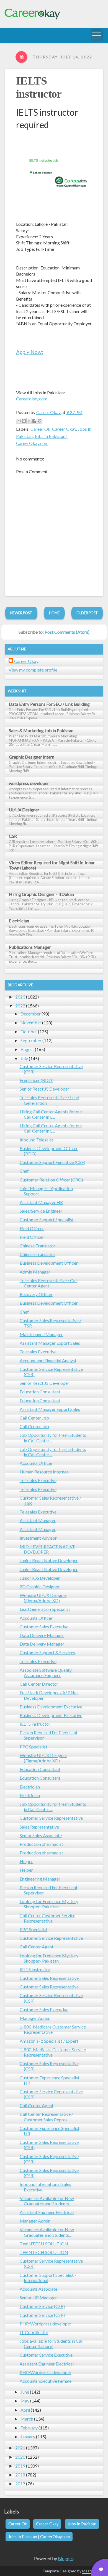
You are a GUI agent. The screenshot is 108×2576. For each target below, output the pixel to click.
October (29, 1031)
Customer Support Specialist (47, 1219)
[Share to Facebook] (34, 421)
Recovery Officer (36, 1294)
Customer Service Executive (46, 2355)
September (31, 1040)
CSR (13, 836)
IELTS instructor (35, 1724)
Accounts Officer (36, 1463)
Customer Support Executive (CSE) (52, 1162)
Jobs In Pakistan (82, 2524)
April (25, 2410)
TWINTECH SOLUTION (44, 2244)
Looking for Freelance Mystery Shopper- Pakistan (49, 1904)
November (31, 1023)
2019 (20, 2466)
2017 (20, 2484)
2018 (20, 2475)
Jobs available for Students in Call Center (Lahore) (52, 2344)
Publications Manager (30, 947)
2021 (20, 2448)
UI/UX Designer (24, 810)
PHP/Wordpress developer (46, 2324)
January (28, 2437)
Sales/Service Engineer (41, 1211)
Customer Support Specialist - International (48, 2278)
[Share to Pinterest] (40, 421)
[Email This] (19, 421)
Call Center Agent (37, 1947)
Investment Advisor (38, 1538)
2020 (20, 2457)
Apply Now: (30, 352)
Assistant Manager (38, 1520)
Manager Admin (35, 2018)
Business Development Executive (51, 1707)
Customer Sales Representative (49, 1978)
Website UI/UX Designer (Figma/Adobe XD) (43, 1598)
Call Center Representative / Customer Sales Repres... (46, 2117)
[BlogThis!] (24, 421)
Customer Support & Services (47, 1652)
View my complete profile (33, 670)
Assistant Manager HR (41, 1202)
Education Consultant (40, 1392)
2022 (20, 1006)
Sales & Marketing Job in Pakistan (41, 730)
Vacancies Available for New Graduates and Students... (47, 2201)
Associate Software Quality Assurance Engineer (46, 1673)
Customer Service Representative (51, 1818)
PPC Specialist (34, 1747)
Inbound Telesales (37, 1140)
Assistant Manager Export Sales (50, 1343)
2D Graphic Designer (40, 1587)
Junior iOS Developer (40, 1578)
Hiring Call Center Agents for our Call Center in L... (51, 1114)
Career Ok (40, 429)
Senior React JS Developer (44, 1089)
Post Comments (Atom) (67, 632)
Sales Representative (39, 1827)
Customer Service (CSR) (42, 2306)
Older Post (87, 613)
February (29, 2428)
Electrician (19, 921)
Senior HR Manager (38, 2298)
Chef (24, 1171)
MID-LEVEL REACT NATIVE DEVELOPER (47, 1549)
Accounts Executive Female (46, 2381)
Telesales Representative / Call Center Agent (49, 1283)
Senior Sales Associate (41, 1835)
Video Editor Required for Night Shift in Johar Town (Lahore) (52, 865)
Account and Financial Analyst (48, 1360)
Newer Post (21, 613)
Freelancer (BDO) (37, 1080)
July (24, 1058)
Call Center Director (39, 1684)
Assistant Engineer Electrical (47, 2212)
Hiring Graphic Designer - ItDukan (41, 894)
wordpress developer (29, 783)
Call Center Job (34, 1418)
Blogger (65, 2558)
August (27, 1049)
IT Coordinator (34, 2332)
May (25, 2401)
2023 (20, 997)
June (25, 2392)
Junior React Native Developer (49, 1560)
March (27, 2419)
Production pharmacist (41, 1844)
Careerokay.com (32, 399)
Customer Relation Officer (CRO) (51, 1180)
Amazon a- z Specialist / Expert (49, 2041)
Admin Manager (35, 1272)
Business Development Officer (49, 1263)
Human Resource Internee (44, 1472)
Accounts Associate (38, 2289)
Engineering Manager (40, 1879)
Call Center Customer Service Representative (47, 1918)
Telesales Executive (38, 1352)
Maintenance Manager (41, 1334)
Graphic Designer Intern (32, 757)
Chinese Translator (38, 1246)
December (31, 1014)
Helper (26, 1861)
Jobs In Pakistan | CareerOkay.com (39, 2537)
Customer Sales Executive (44, 1627)
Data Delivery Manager (42, 1635)
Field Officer (32, 1228)
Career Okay (64, 429)
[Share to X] (29, 421)
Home (54, 613)
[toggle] (97, 35)
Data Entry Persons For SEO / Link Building (49, 704)
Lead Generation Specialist (45, 1609)
